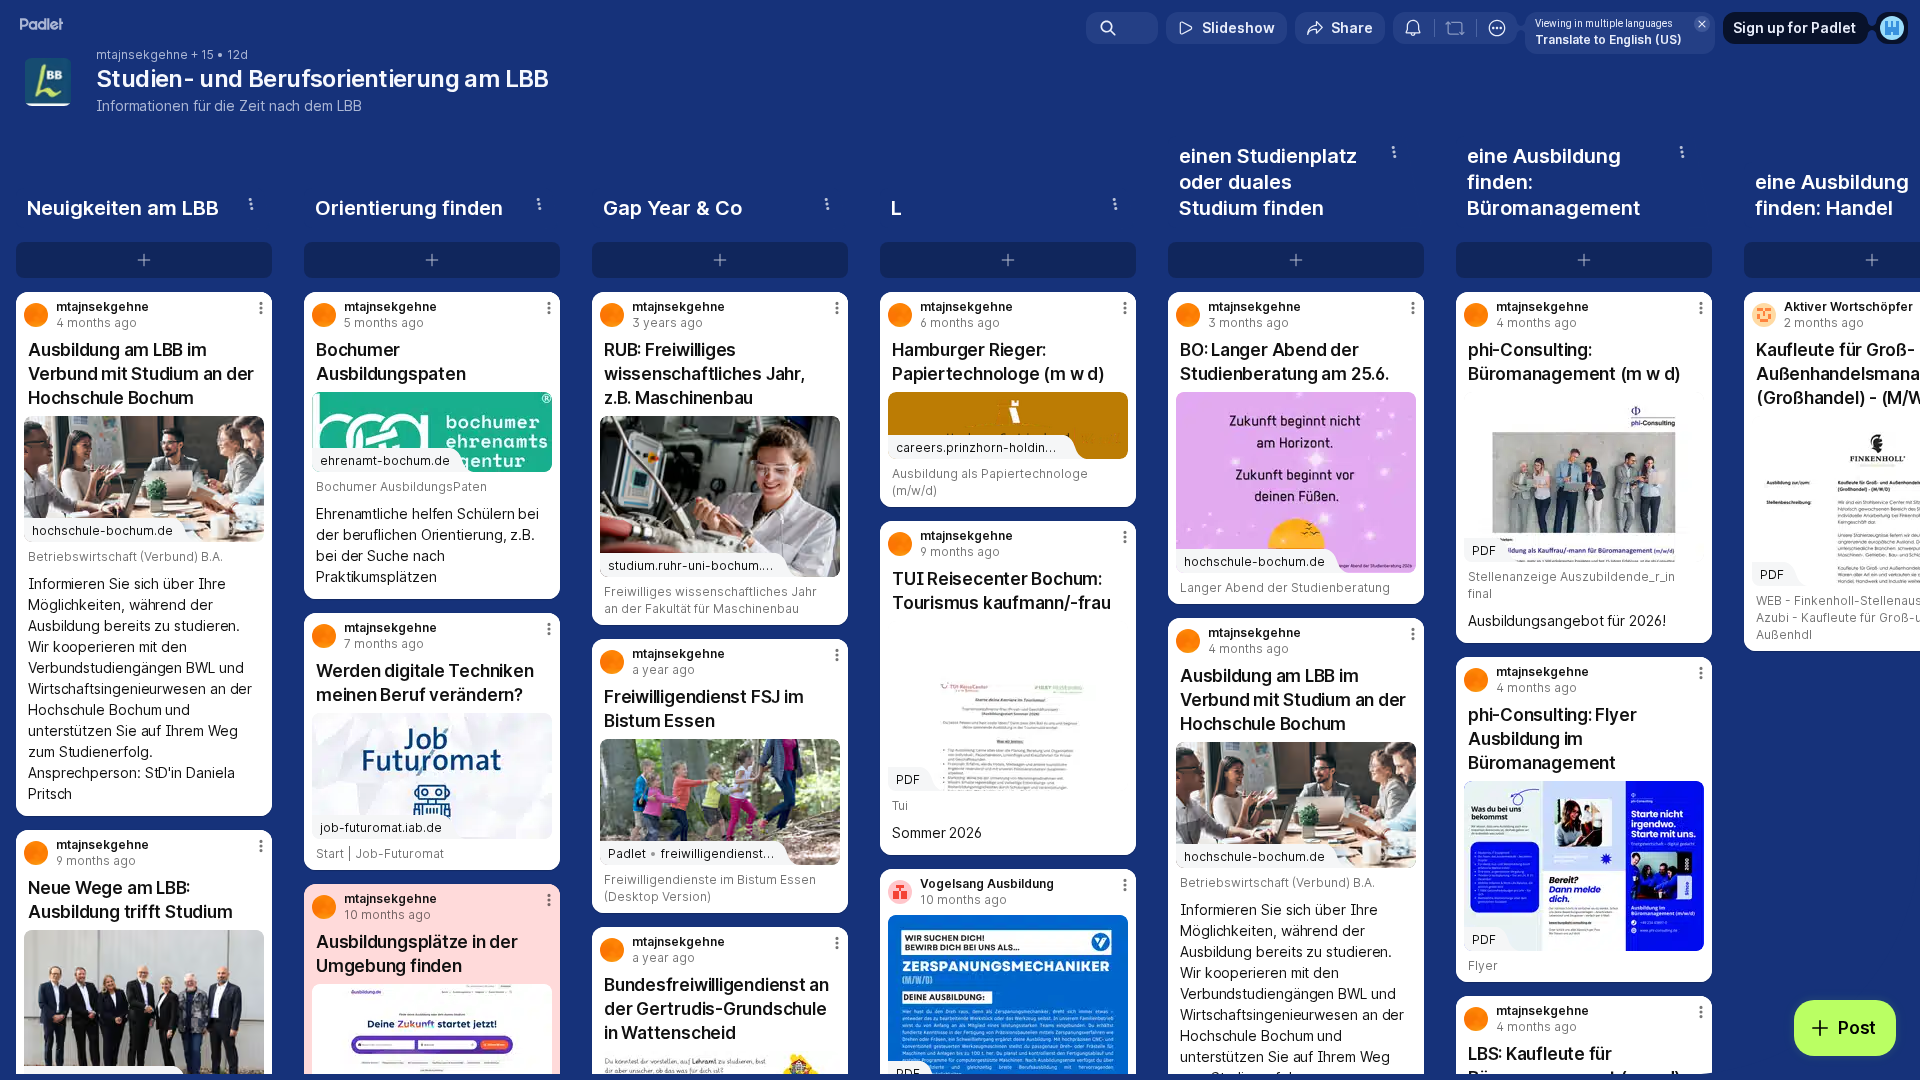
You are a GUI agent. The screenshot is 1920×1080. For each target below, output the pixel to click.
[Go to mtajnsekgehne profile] (36, 315)
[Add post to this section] (144, 260)
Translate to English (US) (1608, 39)
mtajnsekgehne (142, 55)
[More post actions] (261, 308)
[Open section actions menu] (251, 204)
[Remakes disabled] (1455, 28)
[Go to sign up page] (1892, 28)
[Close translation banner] (1702, 24)
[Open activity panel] (1413, 28)
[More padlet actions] (1497, 28)
